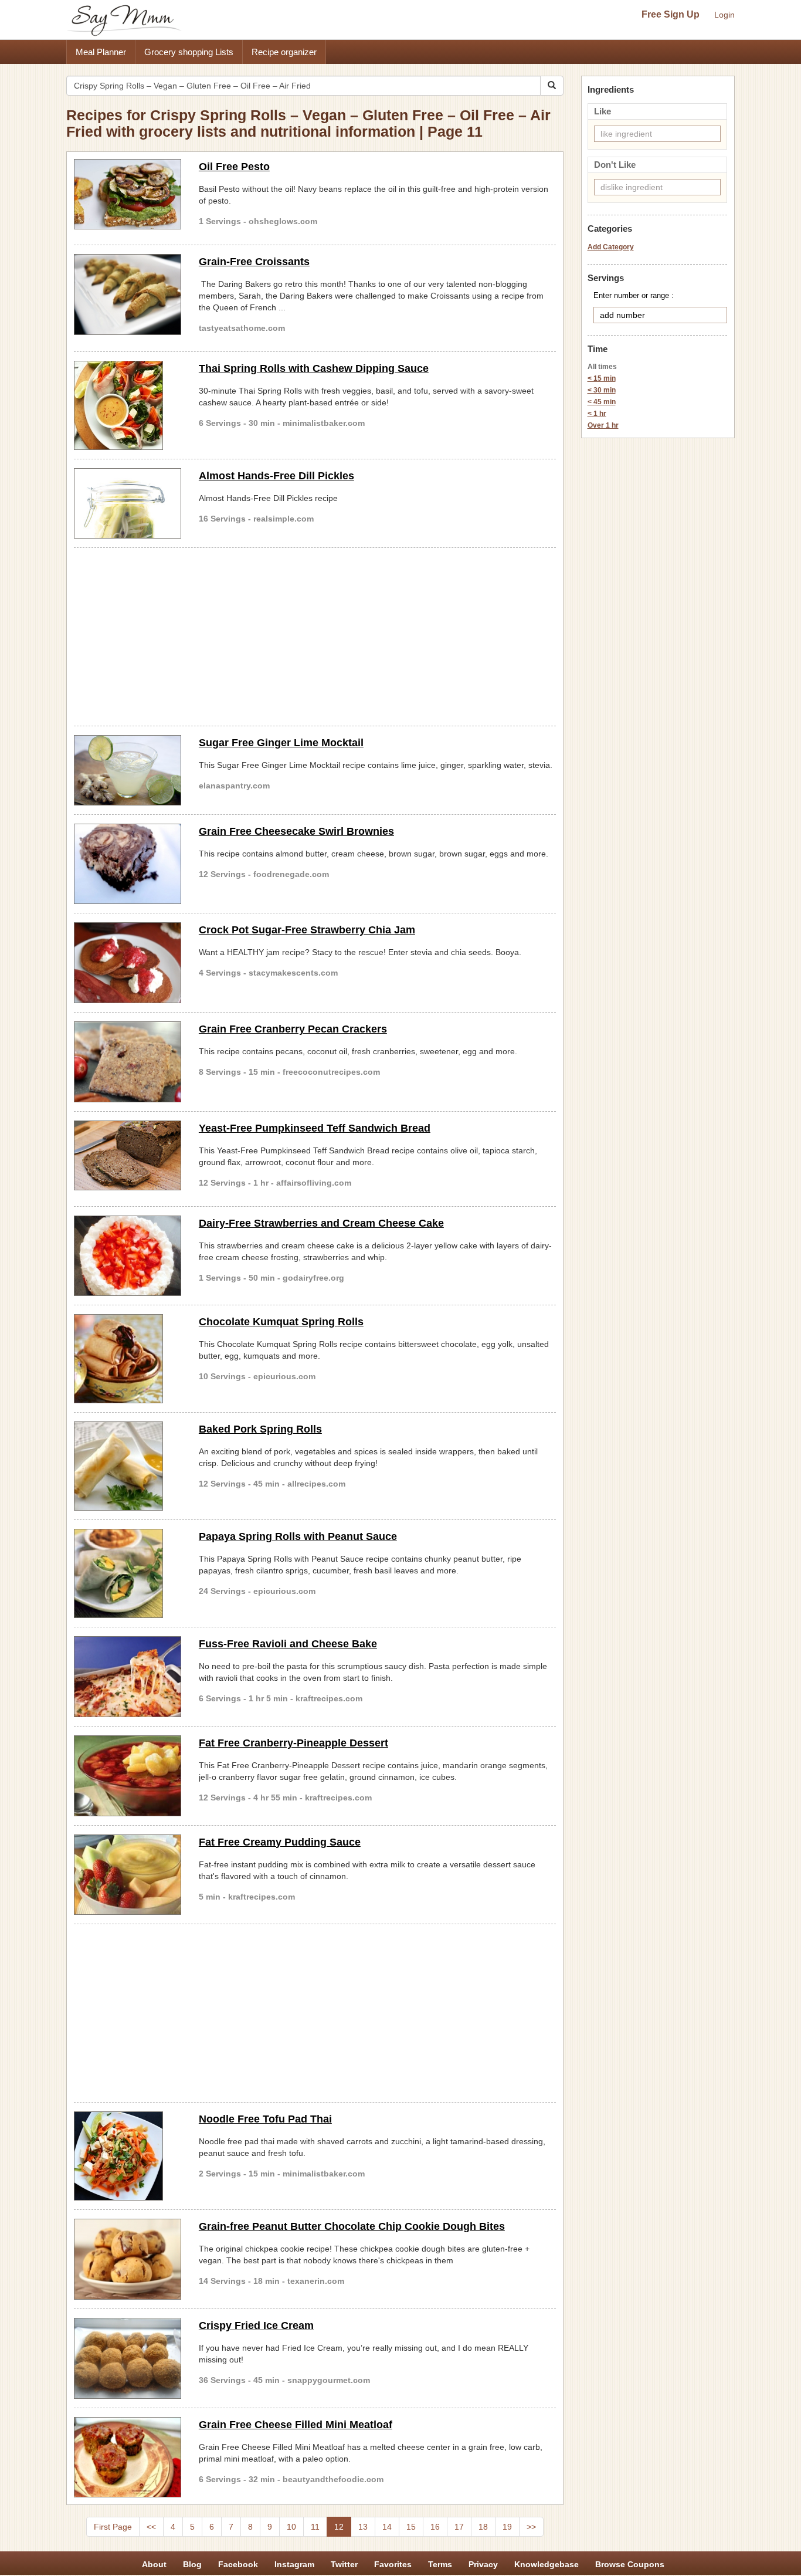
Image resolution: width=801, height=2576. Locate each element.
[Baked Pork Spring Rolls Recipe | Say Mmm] (128, 1466)
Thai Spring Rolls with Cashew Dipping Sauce (314, 368)
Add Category (611, 247)
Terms (440, 2564)
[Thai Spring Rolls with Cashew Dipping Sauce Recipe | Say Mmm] (128, 405)
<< (151, 2527)
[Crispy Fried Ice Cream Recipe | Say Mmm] (128, 2358)
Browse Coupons (630, 2564)
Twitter (344, 2564)
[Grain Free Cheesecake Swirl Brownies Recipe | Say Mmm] (128, 864)
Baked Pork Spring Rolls (260, 1429)
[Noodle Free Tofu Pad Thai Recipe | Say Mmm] (128, 2156)
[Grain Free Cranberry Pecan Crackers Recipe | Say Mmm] (128, 1062)
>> (531, 2527)
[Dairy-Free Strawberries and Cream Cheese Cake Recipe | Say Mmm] (128, 1256)
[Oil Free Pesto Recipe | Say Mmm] (128, 194)
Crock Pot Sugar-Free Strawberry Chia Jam (307, 930)
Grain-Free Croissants (254, 262)
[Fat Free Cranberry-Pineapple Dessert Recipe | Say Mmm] (128, 1776)
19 (507, 2527)
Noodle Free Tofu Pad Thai (265, 2119)
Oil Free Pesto (234, 167)
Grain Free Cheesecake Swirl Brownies (296, 831)
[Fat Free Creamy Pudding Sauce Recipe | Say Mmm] (128, 1875)
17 (459, 2527)
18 (483, 2527)
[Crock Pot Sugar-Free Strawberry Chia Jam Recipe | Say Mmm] (128, 963)
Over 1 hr (603, 425)
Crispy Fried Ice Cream (256, 2325)
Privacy (483, 2564)
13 (363, 2527)
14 (387, 2527)
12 (339, 2527)
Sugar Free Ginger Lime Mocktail (281, 743)
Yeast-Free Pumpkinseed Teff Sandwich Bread (315, 1128)
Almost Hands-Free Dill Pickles (276, 476)
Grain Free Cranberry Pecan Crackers (293, 1029)
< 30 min (602, 390)
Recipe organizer (284, 52)
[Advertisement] (315, 635)
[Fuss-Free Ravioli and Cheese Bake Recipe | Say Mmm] (128, 1677)
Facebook (238, 2564)
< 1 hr (597, 414)
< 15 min (602, 378)
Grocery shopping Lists (189, 52)
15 (411, 2527)
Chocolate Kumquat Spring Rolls (281, 1322)
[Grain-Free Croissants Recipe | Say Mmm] (128, 295)
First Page (113, 2527)
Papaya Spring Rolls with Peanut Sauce (298, 1536)
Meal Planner (101, 52)
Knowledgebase (547, 2564)
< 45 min (602, 402)
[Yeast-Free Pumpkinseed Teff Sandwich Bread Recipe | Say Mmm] (128, 1156)
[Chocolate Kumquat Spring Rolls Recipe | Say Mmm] (128, 1359)
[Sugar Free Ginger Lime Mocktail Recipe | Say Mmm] (128, 770)
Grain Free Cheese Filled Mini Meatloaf (296, 2425)
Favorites (393, 2564)
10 (291, 2527)
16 (435, 2527)
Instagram (294, 2564)
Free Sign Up (671, 14)
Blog (192, 2564)
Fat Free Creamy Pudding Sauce (280, 1842)
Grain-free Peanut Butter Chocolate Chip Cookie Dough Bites (352, 2226)
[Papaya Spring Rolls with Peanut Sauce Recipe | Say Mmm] (128, 1573)
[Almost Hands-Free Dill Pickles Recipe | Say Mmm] (128, 503)
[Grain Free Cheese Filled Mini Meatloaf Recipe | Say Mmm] (128, 2457)
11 (315, 2527)
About (154, 2564)
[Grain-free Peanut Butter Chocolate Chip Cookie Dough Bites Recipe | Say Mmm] (128, 2259)
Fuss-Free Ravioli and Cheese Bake (288, 1644)
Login (724, 15)
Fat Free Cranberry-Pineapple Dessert (293, 1743)
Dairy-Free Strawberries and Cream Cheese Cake (321, 1223)
